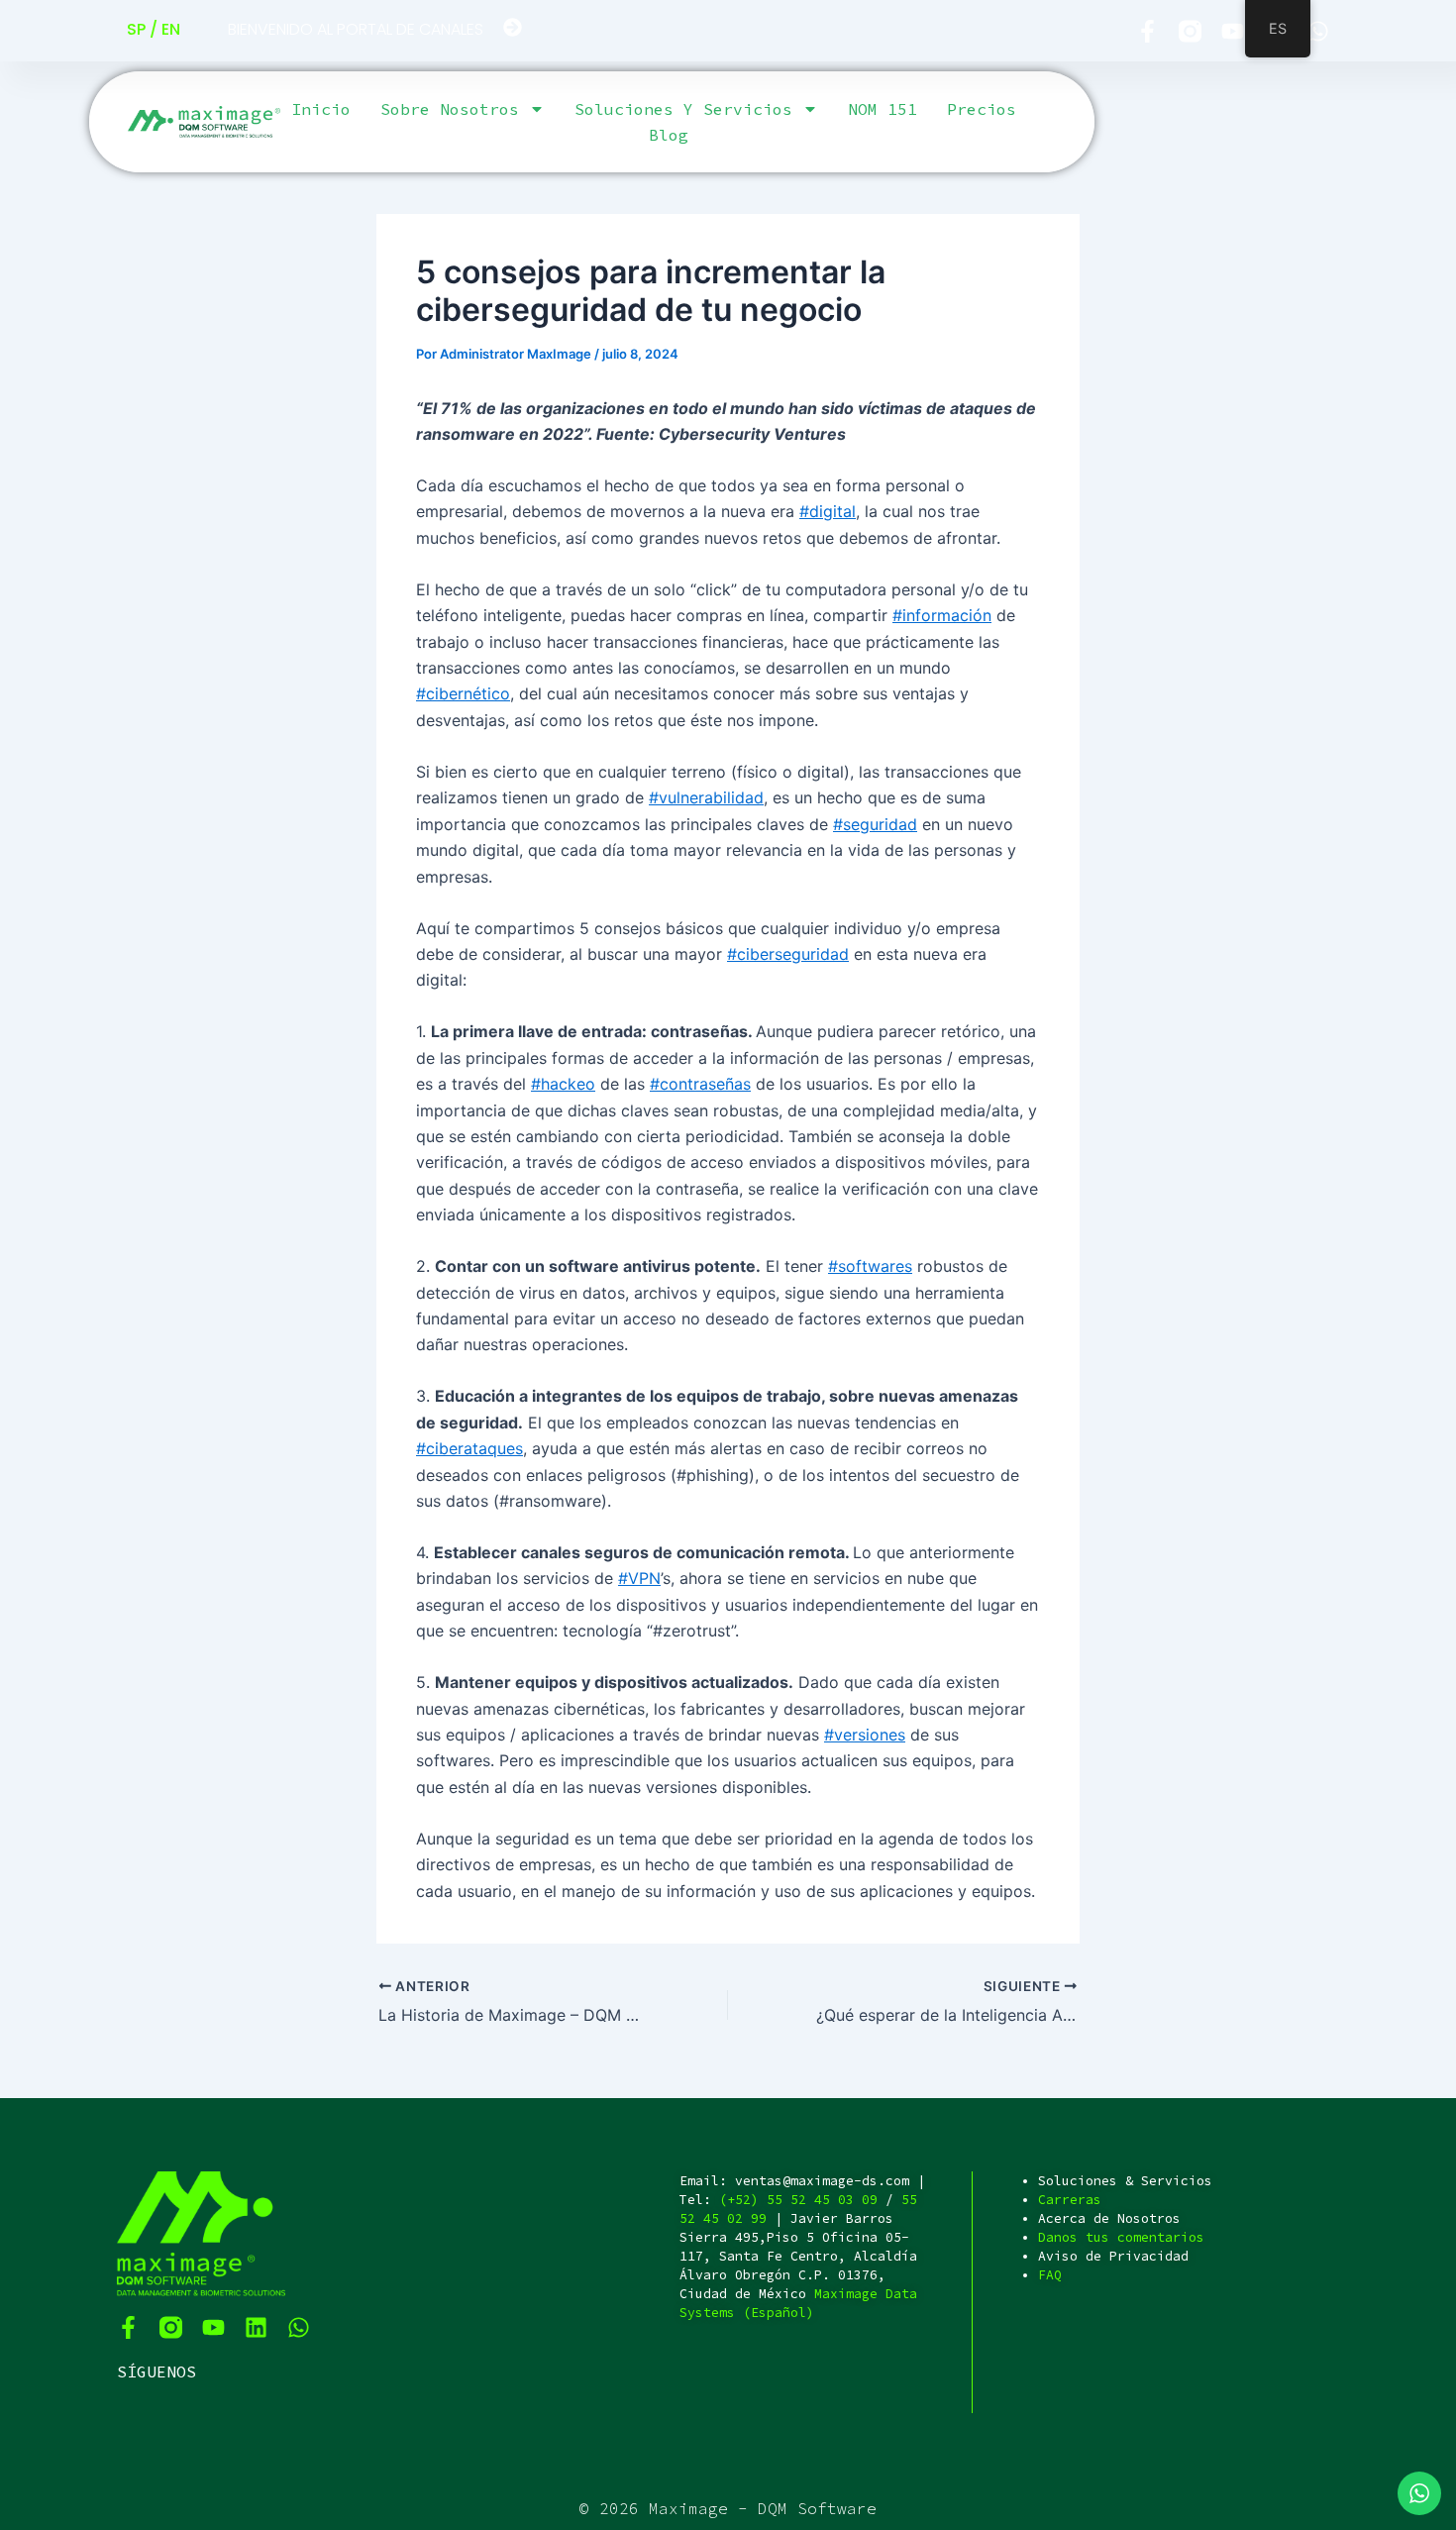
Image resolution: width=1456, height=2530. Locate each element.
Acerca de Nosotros (1109, 2218)
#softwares (870, 1266)
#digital (828, 511)
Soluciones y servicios (683, 109)
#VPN (639, 1578)
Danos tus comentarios (1121, 2237)
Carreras (1070, 2200)
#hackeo (563, 1084)
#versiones (865, 1735)
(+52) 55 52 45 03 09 (798, 2200)
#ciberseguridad (788, 954)
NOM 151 (883, 109)
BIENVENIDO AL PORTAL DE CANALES (356, 29)
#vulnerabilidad (706, 797)
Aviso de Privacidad (1113, 2256)
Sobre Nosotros (450, 109)
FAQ (1050, 2275)
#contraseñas (700, 1084)
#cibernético (463, 693)
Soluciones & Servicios (1125, 2181)
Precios (982, 109)
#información (942, 615)
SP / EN (154, 29)
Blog (669, 135)
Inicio (321, 109)
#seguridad (875, 824)
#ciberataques (469, 1448)
